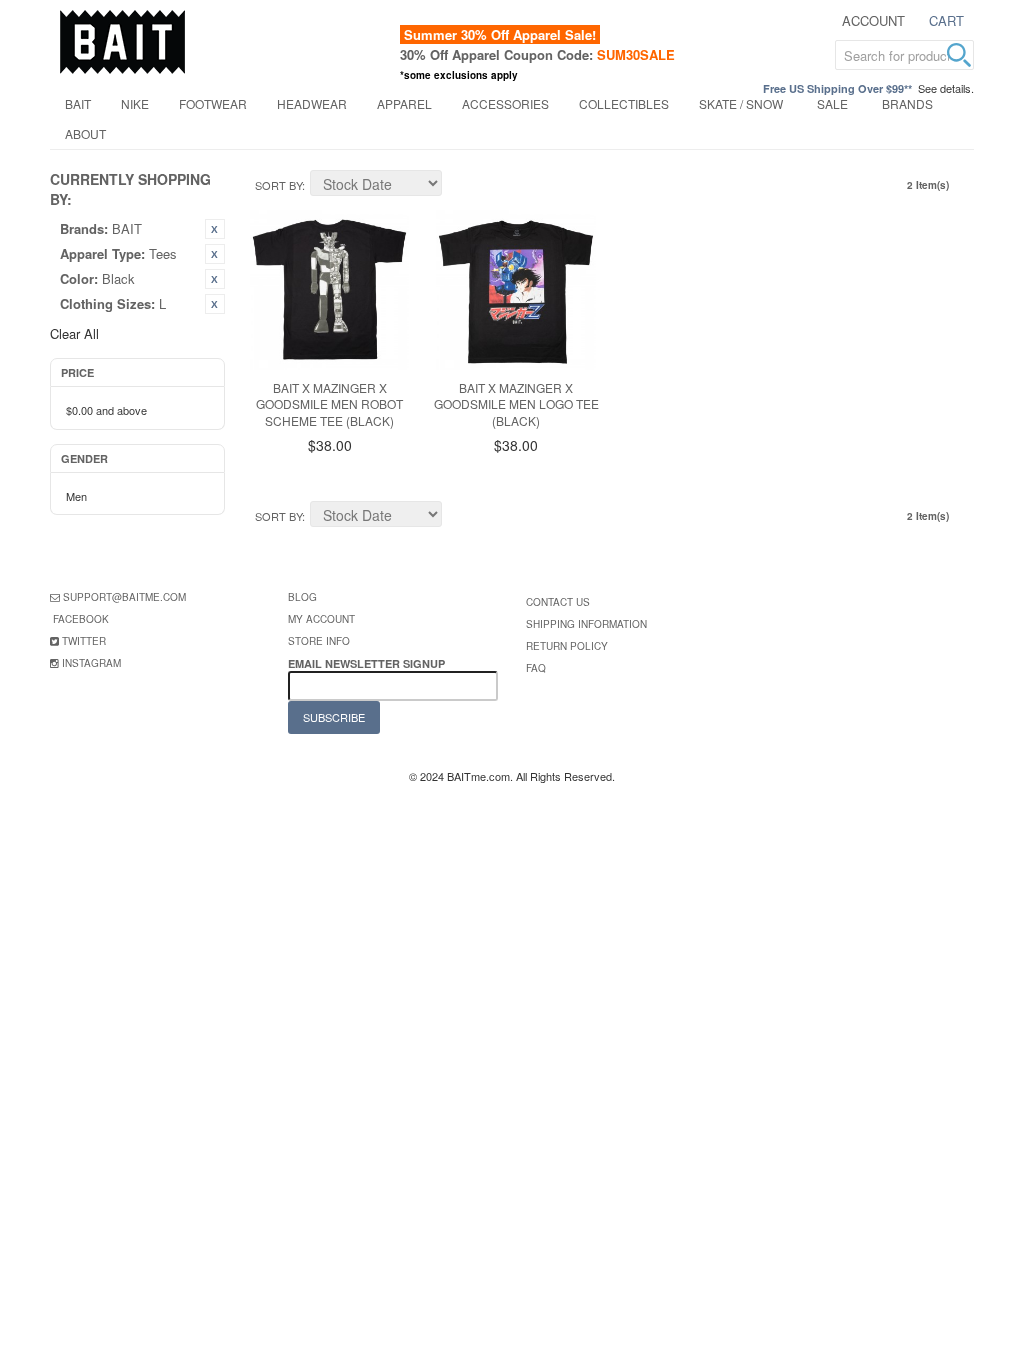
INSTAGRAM (91, 663)
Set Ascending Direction (460, 186)
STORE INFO (319, 641)
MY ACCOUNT (321, 619)
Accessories (505, 103)
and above (106, 410)
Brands (907, 103)
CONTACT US (558, 602)
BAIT (78, 103)
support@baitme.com (124, 597)
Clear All (74, 333)
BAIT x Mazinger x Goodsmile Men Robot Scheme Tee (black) (329, 404)
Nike (135, 103)
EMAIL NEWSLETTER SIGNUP (368, 663)
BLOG (302, 597)
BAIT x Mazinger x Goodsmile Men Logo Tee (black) (516, 404)
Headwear (312, 103)
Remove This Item (215, 229)
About (85, 133)
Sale (832, 103)
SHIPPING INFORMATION (586, 624)
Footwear (213, 103)
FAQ (536, 668)
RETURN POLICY (567, 646)
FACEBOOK (81, 619)
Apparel (404, 103)
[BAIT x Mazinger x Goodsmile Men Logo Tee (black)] (516, 290)
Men (76, 496)
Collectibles (624, 103)
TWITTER (84, 641)
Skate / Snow (741, 103)
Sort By (278, 185)
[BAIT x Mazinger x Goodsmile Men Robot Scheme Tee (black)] (330, 290)
